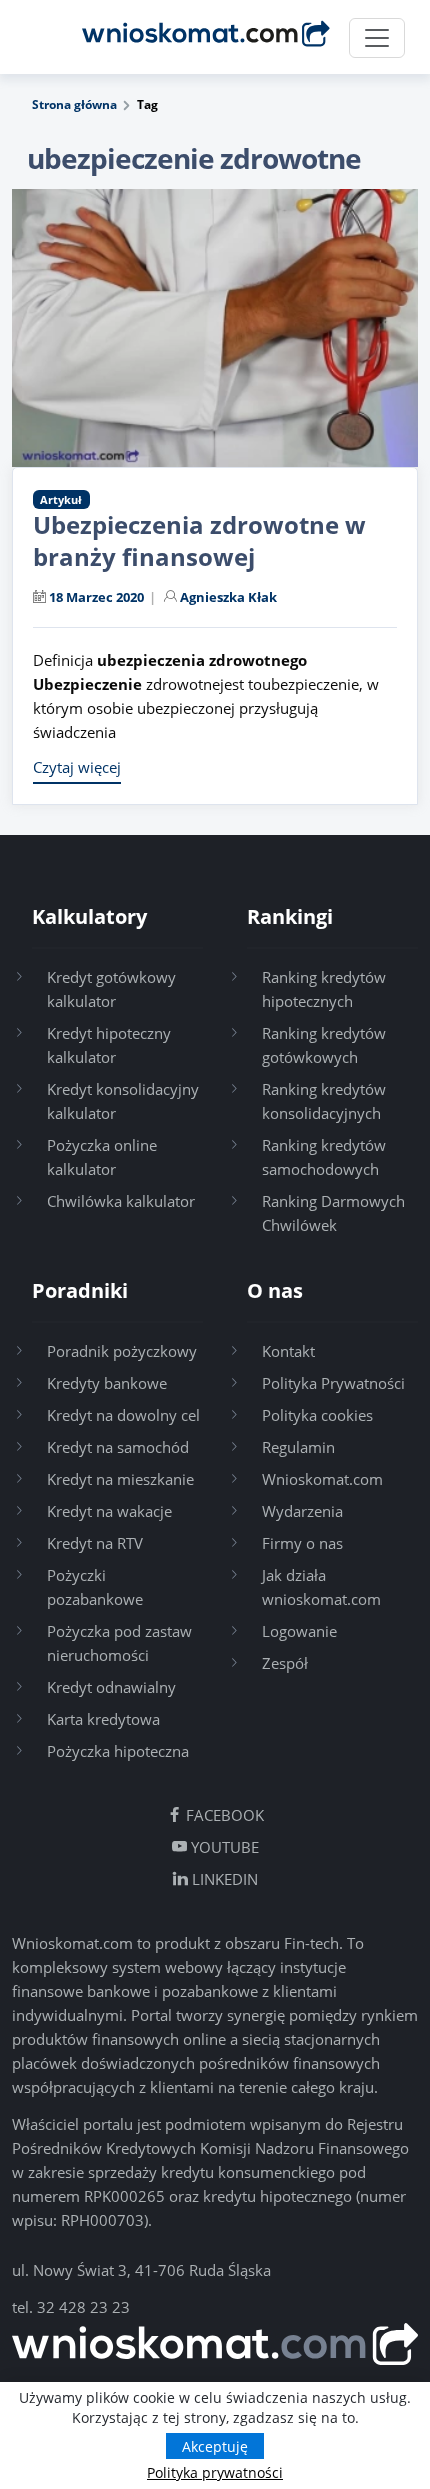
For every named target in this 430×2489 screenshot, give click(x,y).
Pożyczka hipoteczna (118, 1751)
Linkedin (223, 1879)
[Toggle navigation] (377, 38)
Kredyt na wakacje (109, 1511)
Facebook (223, 1815)
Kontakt (288, 1351)
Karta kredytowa (103, 1719)
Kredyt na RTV (95, 1543)
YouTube (223, 1847)
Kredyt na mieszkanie (120, 1479)
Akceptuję (215, 2446)
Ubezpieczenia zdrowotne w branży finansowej (199, 540)
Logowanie (299, 1631)
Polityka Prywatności (333, 1383)
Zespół (285, 1663)
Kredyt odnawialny (111, 1687)
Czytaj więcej (77, 767)
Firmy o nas (302, 1543)
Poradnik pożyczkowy (122, 1351)
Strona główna (74, 104)
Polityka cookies (317, 1415)
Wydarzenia (302, 1511)
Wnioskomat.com (322, 1479)
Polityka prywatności (215, 2472)
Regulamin (298, 1447)
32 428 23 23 (83, 2307)
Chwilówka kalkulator (121, 1201)
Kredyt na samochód (118, 1447)
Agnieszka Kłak (228, 597)
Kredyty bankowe (107, 1383)
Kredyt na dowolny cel (123, 1415)
